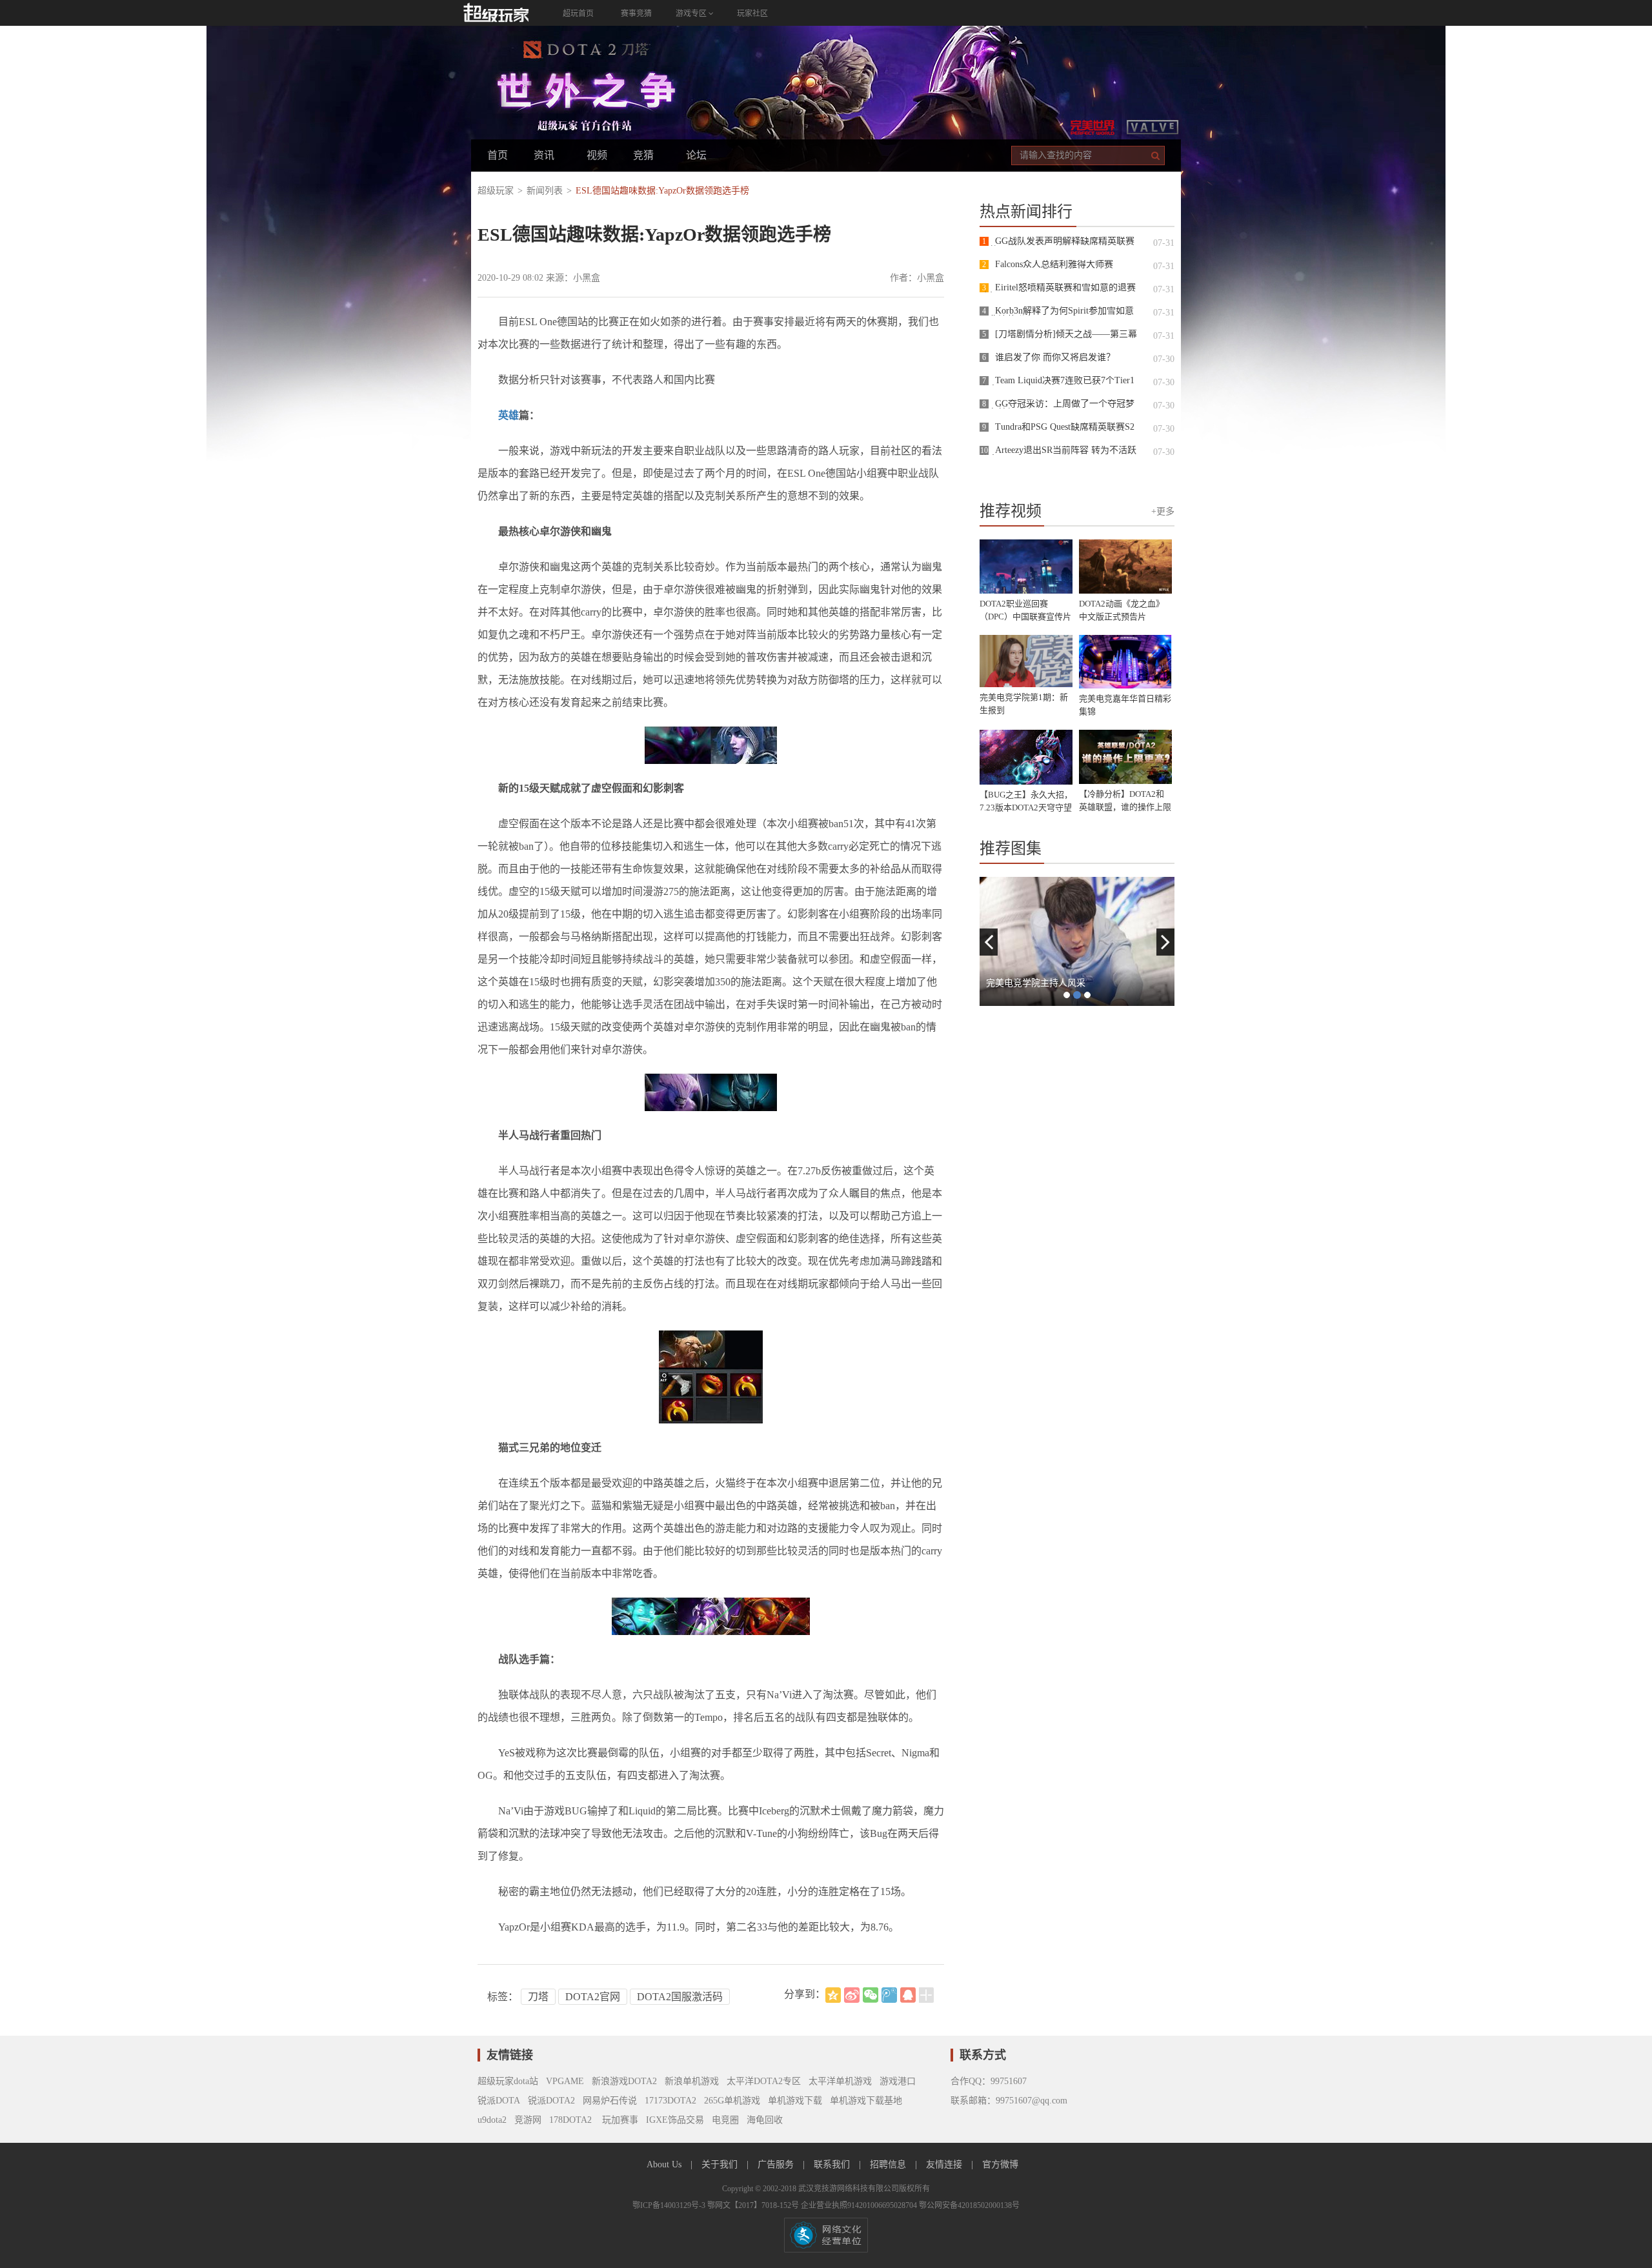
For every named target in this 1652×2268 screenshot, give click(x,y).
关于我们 (721, 2164)
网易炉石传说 (610, 2101)
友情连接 (945, 2164)
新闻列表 (545, 191)
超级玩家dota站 (508, 2081)
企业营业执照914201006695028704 (860, 2205)
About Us (665, 2164)
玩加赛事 (619, 2120)
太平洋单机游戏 (840, 2081)
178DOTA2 (570, 2120)
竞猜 (643, 155)
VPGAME (565, 2081)
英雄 (509, 415)
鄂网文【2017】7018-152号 (754, 2205)
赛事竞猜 (636, 14)
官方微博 (1000, 2164)
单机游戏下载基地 (866, 2101)
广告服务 (777, 2164)
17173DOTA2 (670, 2101)
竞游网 (528, 2120)
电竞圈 (725, 2120)
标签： (503, 1997)
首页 (498, 155)
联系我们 (833, 2164)
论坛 (696, 155)
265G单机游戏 (732, 2101)
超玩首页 (578, 14)
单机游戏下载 (795, 2101)
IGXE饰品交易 (675, 2120)
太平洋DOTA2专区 (764, 2081)
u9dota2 (492, 2120)
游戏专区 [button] (692, 14)
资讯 (544, 155)
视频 (597, 155)
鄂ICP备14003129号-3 (670, 2205)
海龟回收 (765, 2120)
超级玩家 (496, 191)
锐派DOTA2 (551, 2101)
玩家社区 (752, 14)
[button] (989, 942)
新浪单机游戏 (692, 2081)
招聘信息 (889, 2164)
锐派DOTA (499, 2101)
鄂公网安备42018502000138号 (969, 2205)
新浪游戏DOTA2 (624, 2081)
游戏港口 (898, 2081)
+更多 (1163, 511)
